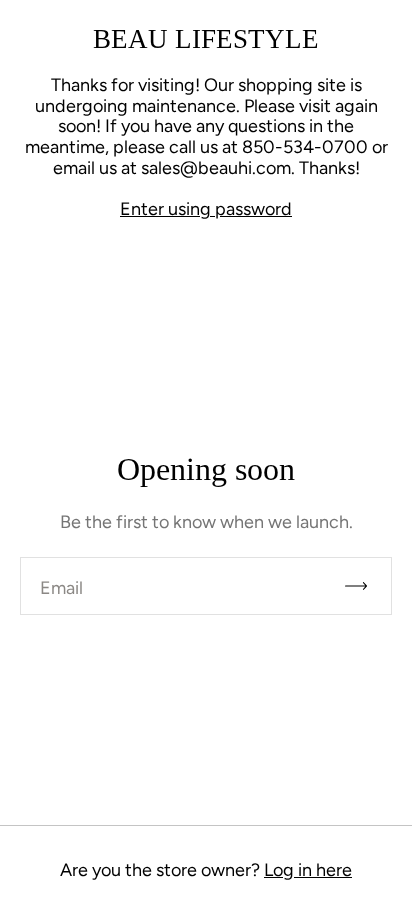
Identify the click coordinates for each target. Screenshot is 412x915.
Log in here (308, 870)
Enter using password (206, 209)
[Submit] (365, 586)
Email (61, 588)
